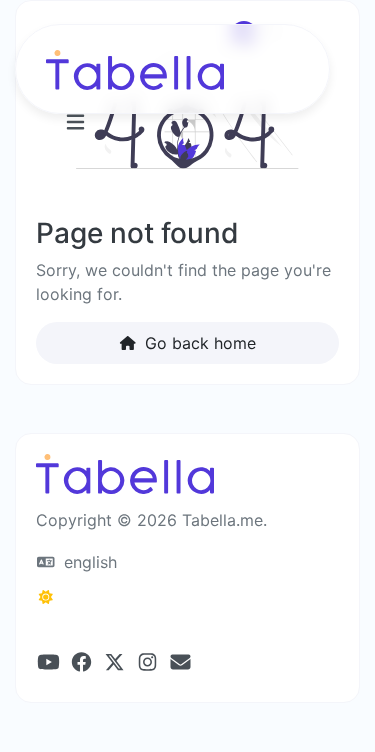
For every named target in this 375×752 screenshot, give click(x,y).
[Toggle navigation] (75, 122)
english (88, 562)
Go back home (198, 343)
